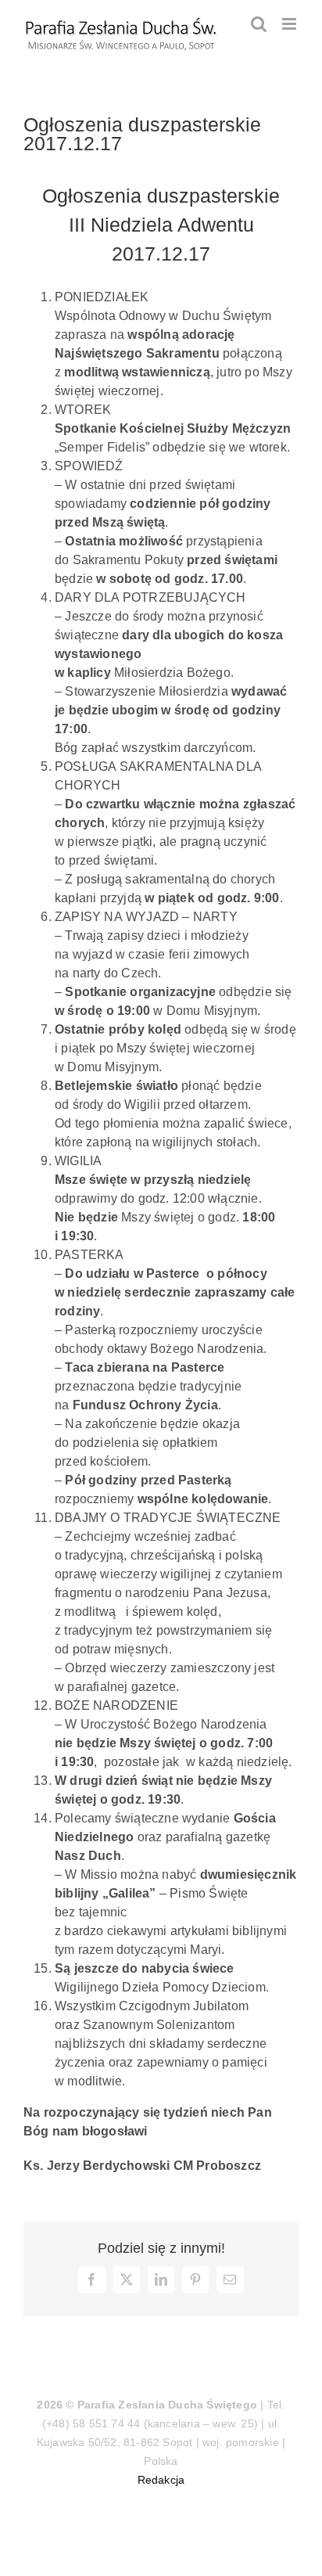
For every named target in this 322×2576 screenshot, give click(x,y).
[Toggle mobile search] (259, 24)
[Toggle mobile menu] (290, 24)
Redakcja (161, 2480)
